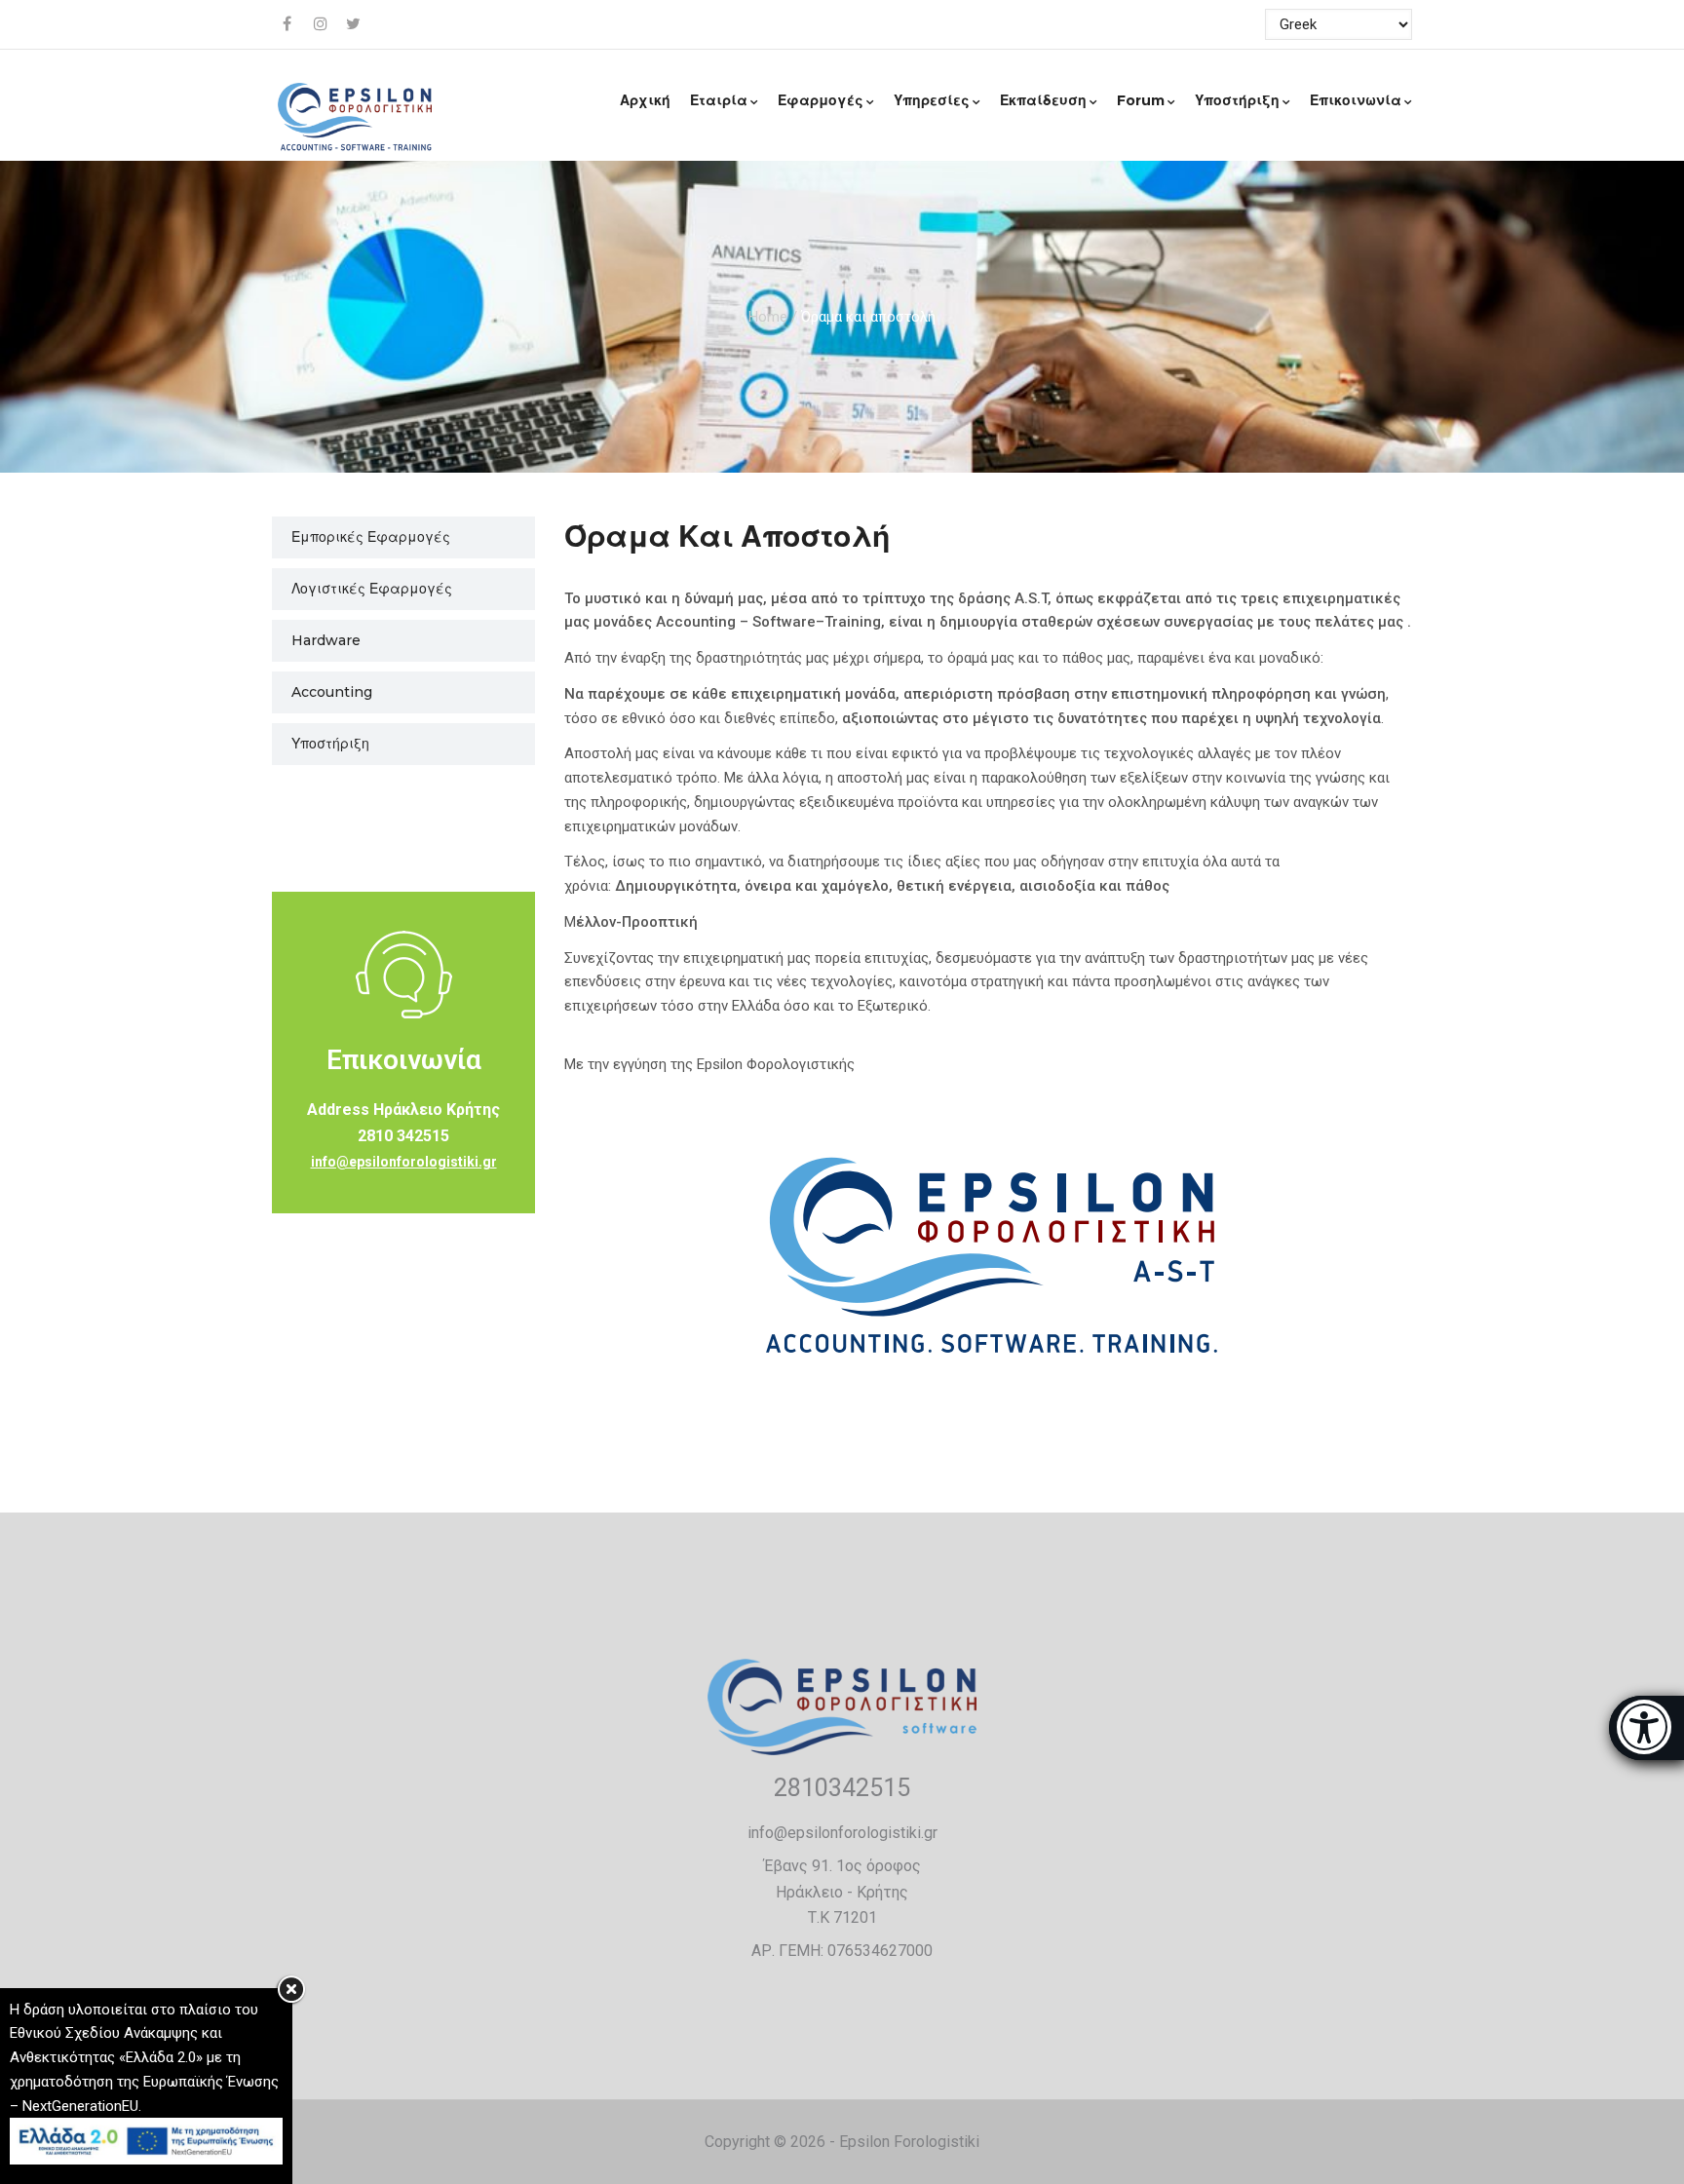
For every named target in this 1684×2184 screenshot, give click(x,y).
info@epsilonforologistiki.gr (404, 1162)
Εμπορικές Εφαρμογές (371, 537)
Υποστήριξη (1237, 100)
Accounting (332, 692)
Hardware (326, 640)
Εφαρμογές (821, 100)
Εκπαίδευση (1043, 100)
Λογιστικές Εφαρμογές (372, 589)
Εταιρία (719, 100)
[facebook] (288, 24)
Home (768, 316)
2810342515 (842, 1788)
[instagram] (322, 24)
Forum (1141, 100)
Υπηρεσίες (932, 100)
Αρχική (645, 100)
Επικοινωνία (1356, 100)
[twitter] (355, 24)
